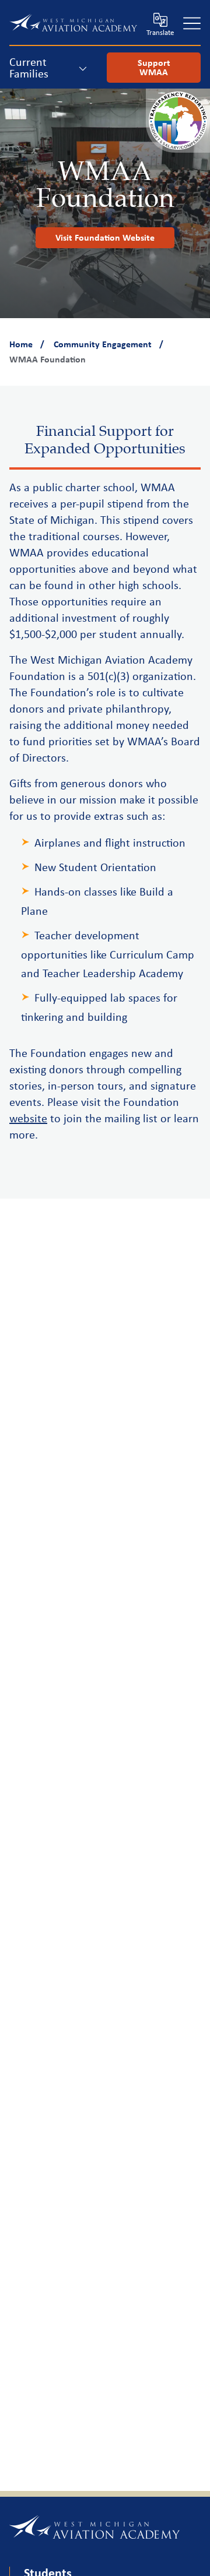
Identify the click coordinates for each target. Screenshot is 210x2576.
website (28, 1118)
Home (21, 344)
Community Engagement (103, 344)
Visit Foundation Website (105, 237)
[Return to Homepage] (73, 23)
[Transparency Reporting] (178, 147)
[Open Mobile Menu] (192, 23)
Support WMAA (154, 67)
